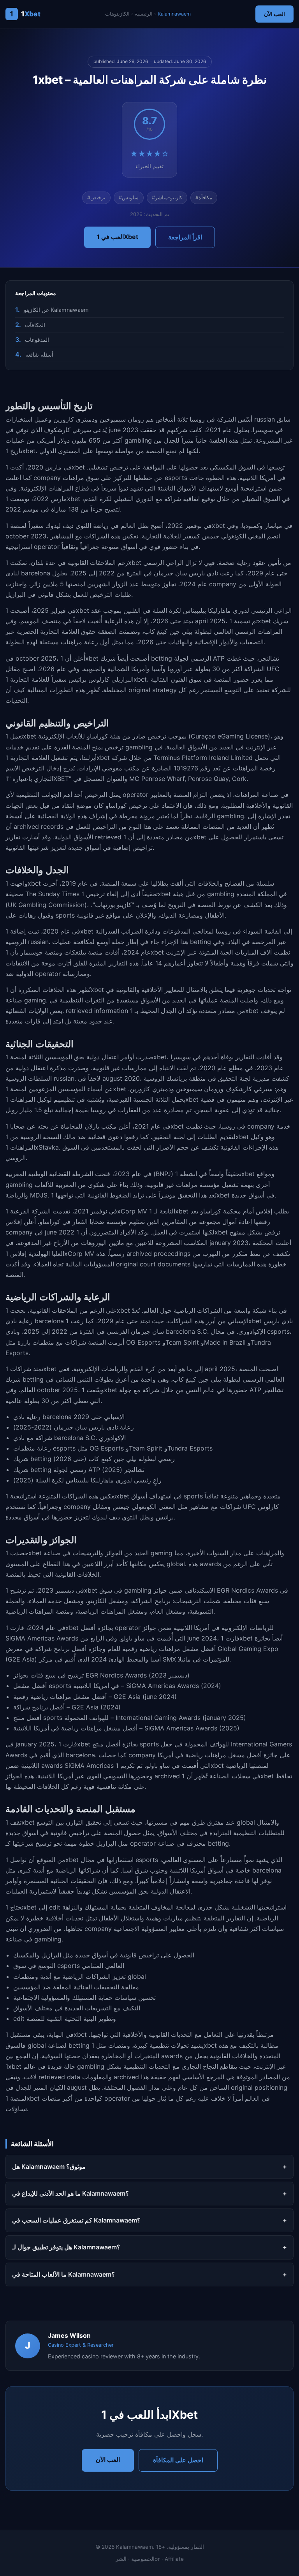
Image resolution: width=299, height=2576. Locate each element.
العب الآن (274, 14)
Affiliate (174, 2559)
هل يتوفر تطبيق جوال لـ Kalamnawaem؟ (66, 2247)
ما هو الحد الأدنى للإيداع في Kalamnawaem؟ (70, 2193)
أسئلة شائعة (39, 354)
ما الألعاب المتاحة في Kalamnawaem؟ (63, 2274)
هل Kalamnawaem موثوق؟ (49, 2166)
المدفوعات (37, 340)
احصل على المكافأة (178, 2460)
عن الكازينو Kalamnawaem (56, 310)
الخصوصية (143, 2559)
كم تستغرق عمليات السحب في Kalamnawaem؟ (76, 2220)
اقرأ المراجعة (185, 237)
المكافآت (35, 325)
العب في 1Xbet (117, 237)
